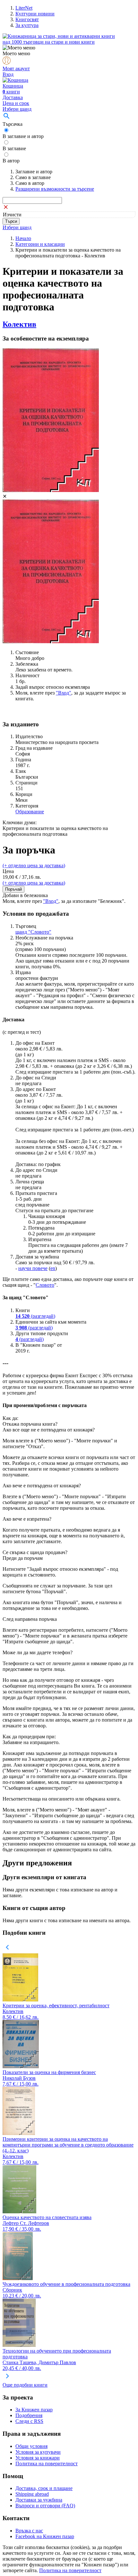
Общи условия (31, 2446)
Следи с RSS (29, 2421)
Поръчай (13, 889)
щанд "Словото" (33, 932)
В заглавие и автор (23, 136)
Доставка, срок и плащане (44, 2488)
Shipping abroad (32, 2494)
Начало (23, 238)
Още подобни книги (25, 2385)
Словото (45, 1285)
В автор (11, 161)
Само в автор (30, 183)
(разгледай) (35, 1316)
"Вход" (64, 693)
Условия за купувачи (38, 2452)
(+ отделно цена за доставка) (34, 865)
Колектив (19, 324)
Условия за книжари (38, 2458)
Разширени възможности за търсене (55, 189)
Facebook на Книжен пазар (45, 2536)
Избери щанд (17, 109)
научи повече (33, 1268)
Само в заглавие (33, 177)
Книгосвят (27, 19)
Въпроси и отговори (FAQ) (45, 2506)
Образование (30, 812)
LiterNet (24, 8)
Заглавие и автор (34, 172)
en (53, 1268)
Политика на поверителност (47, 2464)
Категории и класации (40, 244)
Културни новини (35, 14)
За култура (27, 25)
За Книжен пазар (34, 2410)
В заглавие (14, 148)
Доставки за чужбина (39, 2500)
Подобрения (29, 2415)
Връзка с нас (29, 2531)
